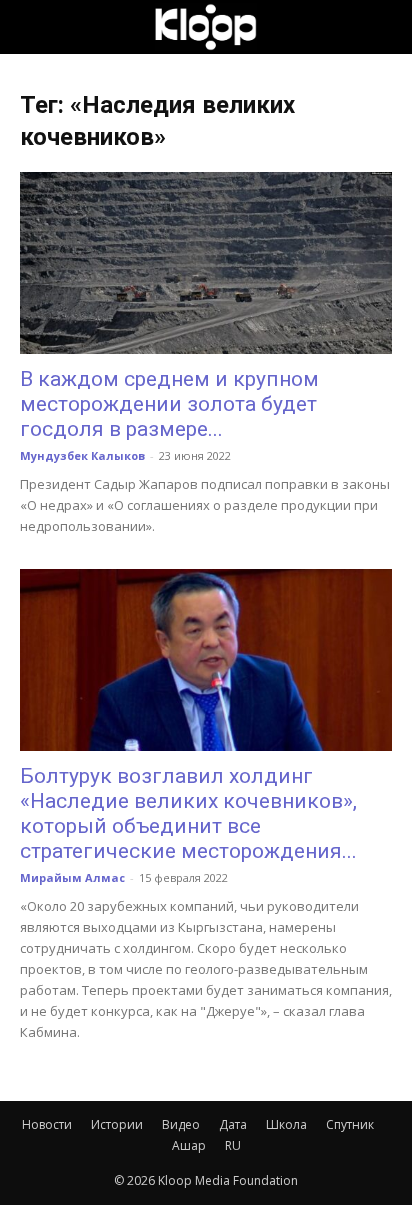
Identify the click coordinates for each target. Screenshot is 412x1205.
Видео (181, 1124)
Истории (117, 1124)
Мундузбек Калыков (82, 455)
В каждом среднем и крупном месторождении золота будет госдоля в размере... (169, 404)
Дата (233, 1124)
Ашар (189, 1145)
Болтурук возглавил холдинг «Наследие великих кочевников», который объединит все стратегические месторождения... (188, 813)
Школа (286, 1124)
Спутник (350, 1124)
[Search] (384, 27)
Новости (47, 1124)
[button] (34, 27)
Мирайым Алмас (72, 877)
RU (233, 1145)
